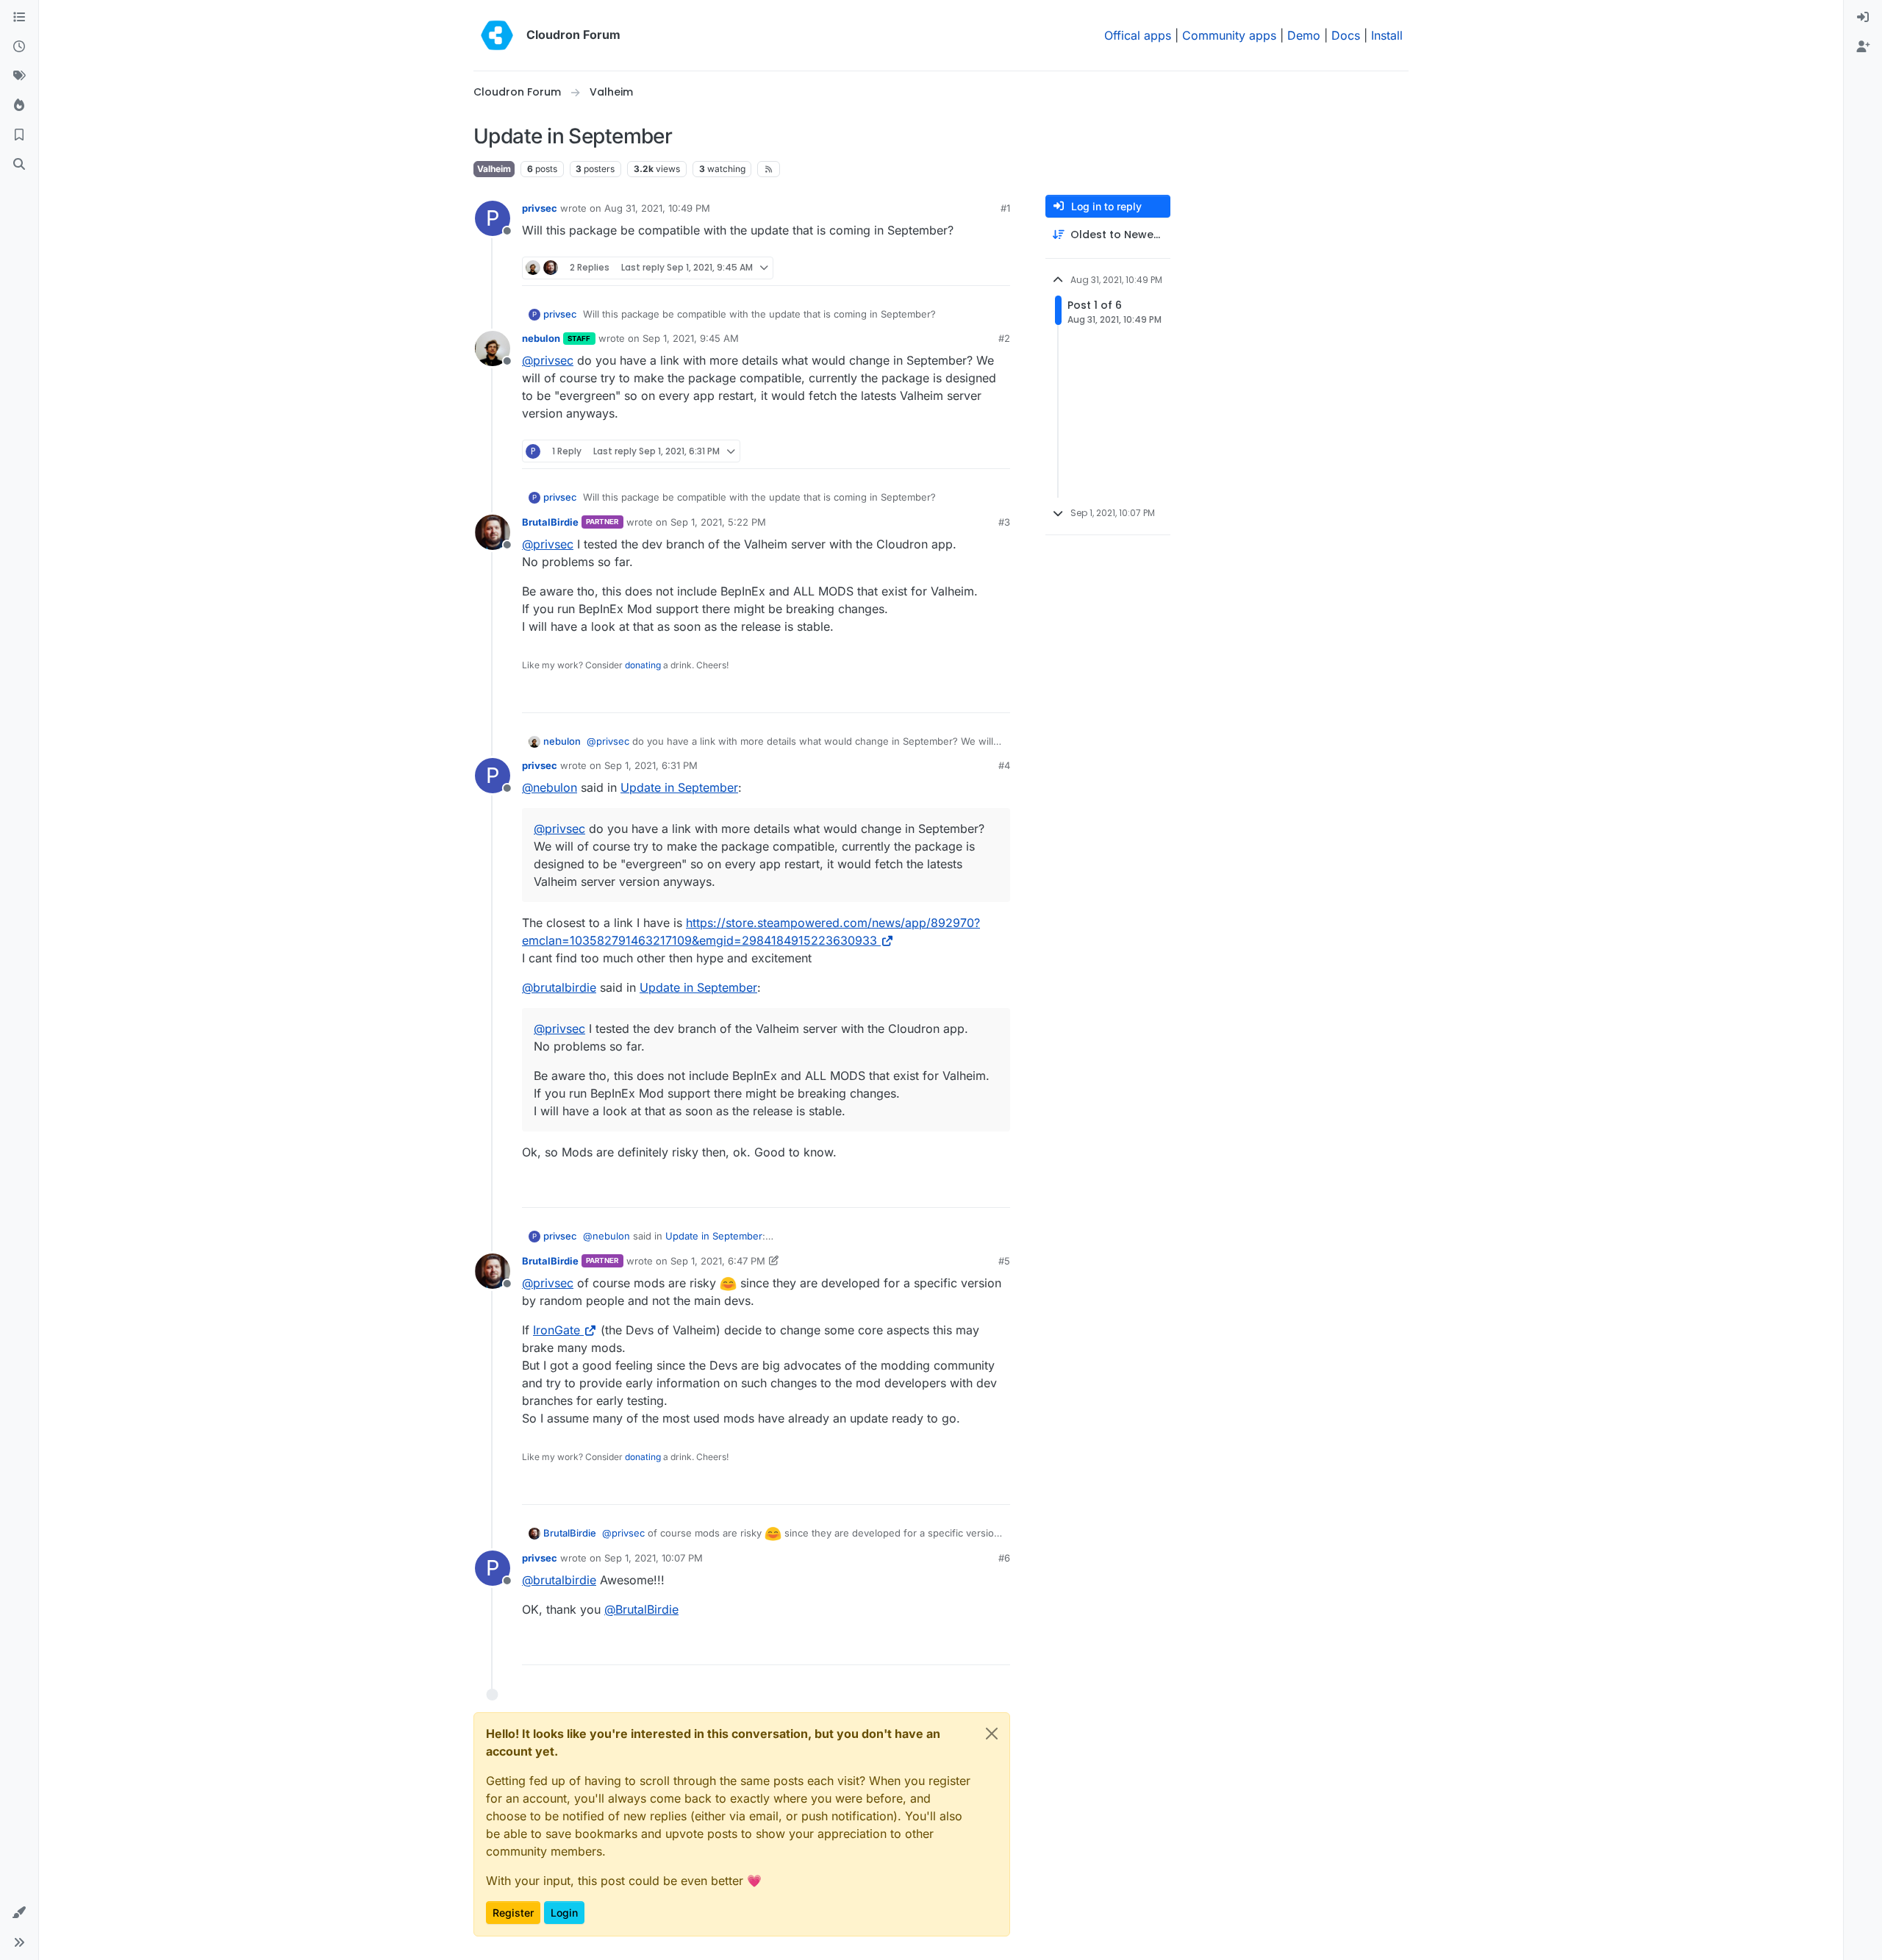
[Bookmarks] (19, 135)
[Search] (19, 165)
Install (1387, 35)
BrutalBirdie (550, 522)
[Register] (1863, 47)
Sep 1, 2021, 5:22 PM (718, 522)
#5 (1004, 1261)
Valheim (494, 169)
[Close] (992, 1734)
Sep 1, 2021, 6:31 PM (651, 765)
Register (513, 1913)
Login (564, 1913)
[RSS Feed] (769, 169)
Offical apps (1138, 35)
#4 (1004, 765)
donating (643, 665)
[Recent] (19, 47)
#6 (1004, 1558)
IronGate (557, 1330)
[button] (19, 1913)
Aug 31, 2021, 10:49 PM (657, 208)
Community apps (1229, 35)
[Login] (1863, 18)
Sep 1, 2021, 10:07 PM (654, 1558)
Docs (1346, 35)
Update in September (679, 787)
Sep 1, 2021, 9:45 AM (691, 338)
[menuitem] (1863, 18)
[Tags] (19, 76)
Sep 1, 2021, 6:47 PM (718, 1261)
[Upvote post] (975, 268)
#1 (1005, 208)
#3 (1004, 522)
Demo (1304, 35)
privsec (540, 208)
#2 (1004, 338)
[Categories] (19, 18)
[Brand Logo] (497, 35)
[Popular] (19, 106)
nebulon (541, 338)
